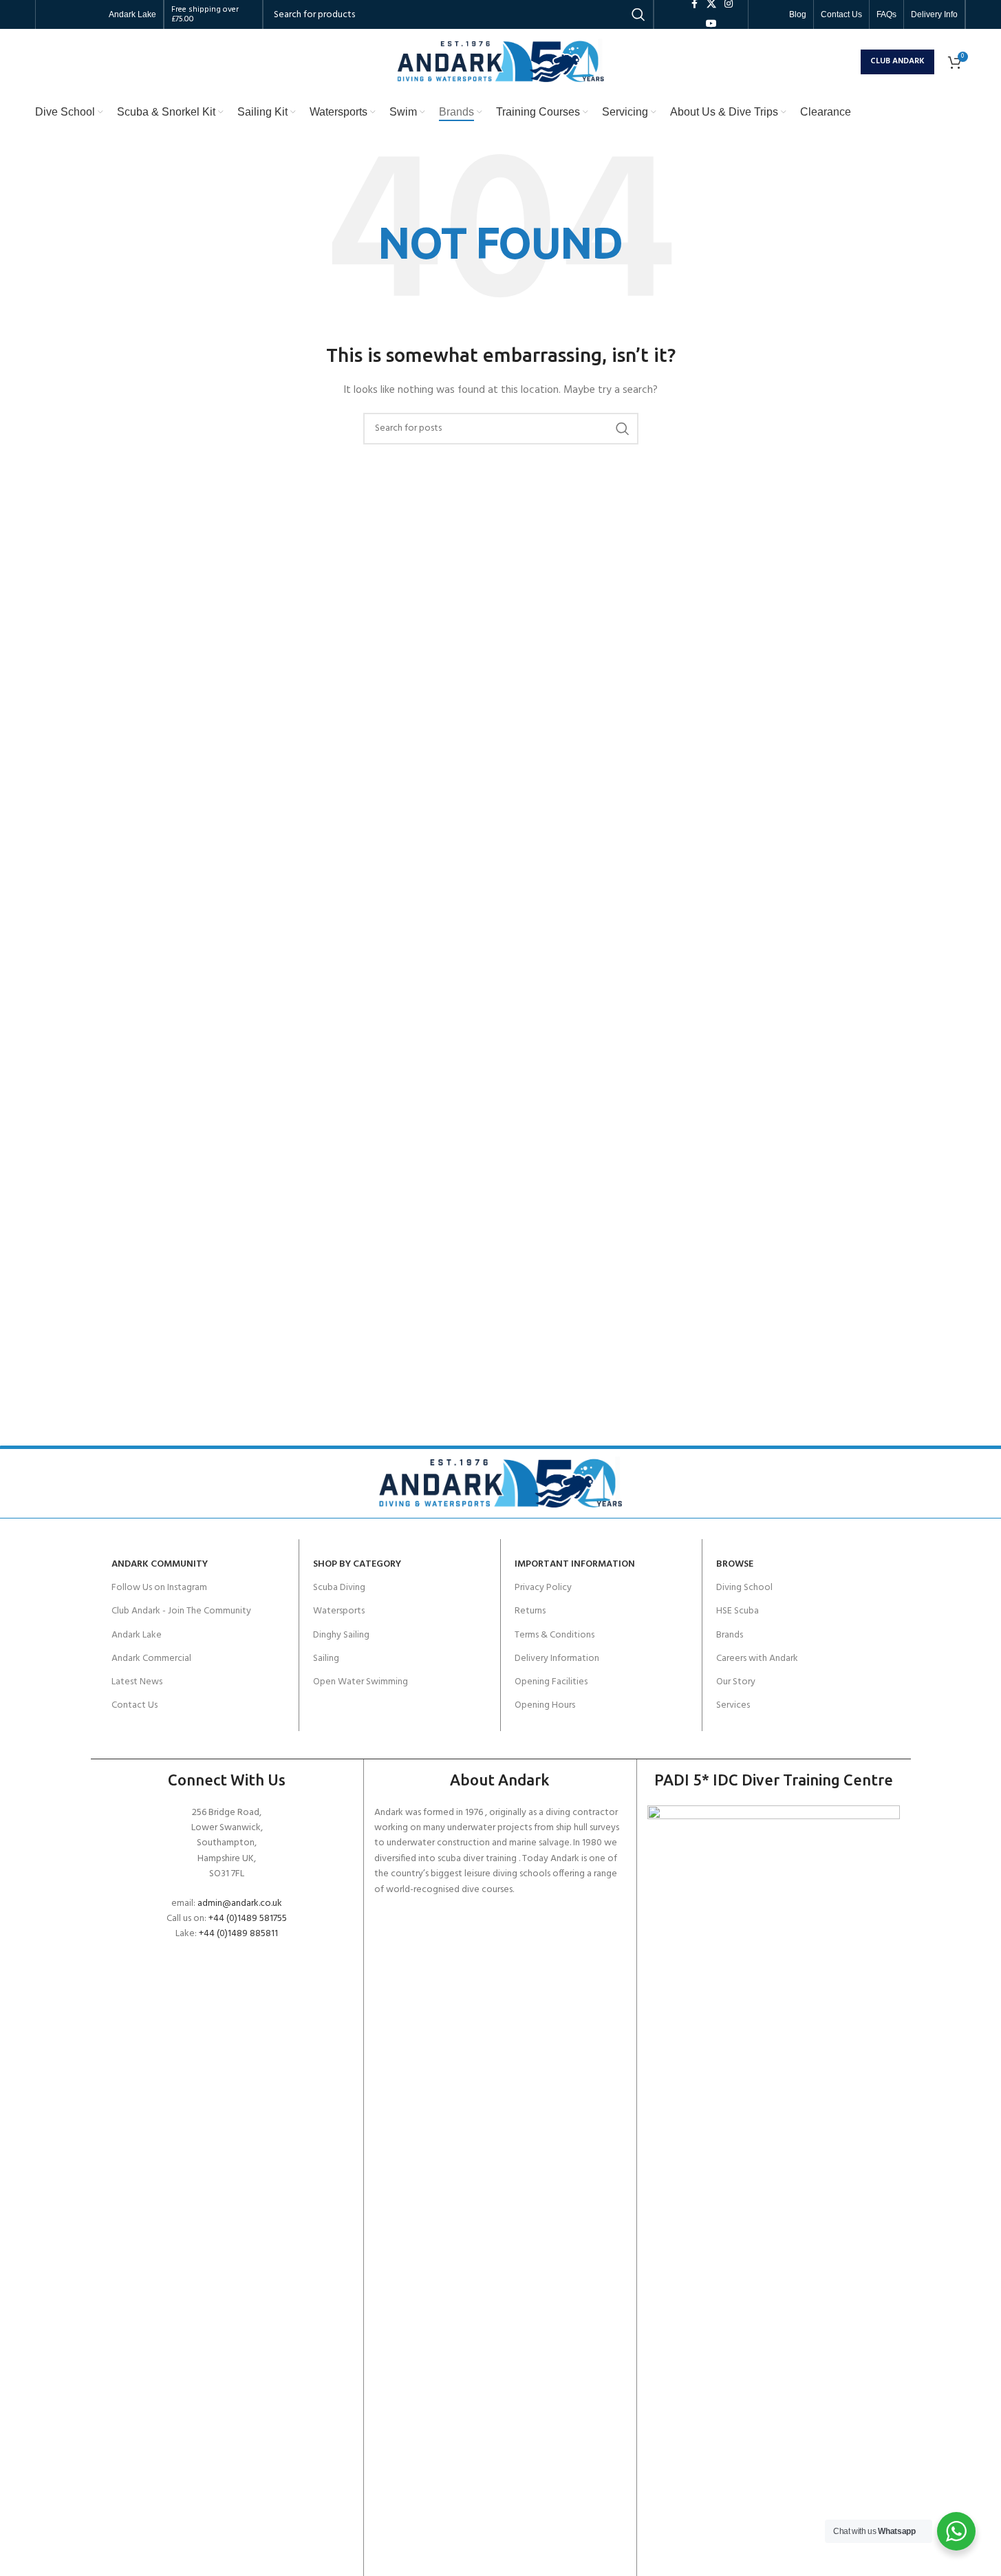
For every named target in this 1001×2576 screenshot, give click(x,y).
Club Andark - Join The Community (181, 1611)
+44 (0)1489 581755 (248, 1919)
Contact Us (134, 1705)
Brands (730, 1635)
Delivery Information (557, 1659)
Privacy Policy (543, 1588)
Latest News (137, 1682)
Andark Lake (137, 1635)
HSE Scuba (738, 1611)
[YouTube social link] (711, 24)
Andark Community (160, 1564)
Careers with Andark (757, 1659)
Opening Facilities (551, 1682)
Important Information (575, 1564)
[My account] (847, 62)
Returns (530, 1611)
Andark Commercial (151, 1659)
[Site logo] (501, 62)
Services (733, 1705)
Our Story (736, 1682)
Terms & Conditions (555, 1635)
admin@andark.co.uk (240, 1903)
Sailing (326, 1659)
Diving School (744, 1588)
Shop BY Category (357, 1564)
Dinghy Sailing (341, 1635)
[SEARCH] (623, 429)
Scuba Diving (339, 1588)
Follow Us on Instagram (159, 1588)
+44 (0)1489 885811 (238, 1934)
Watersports (339, 1611)
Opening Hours (545, 1705)
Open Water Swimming (360, 1682)
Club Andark (897, 61)
